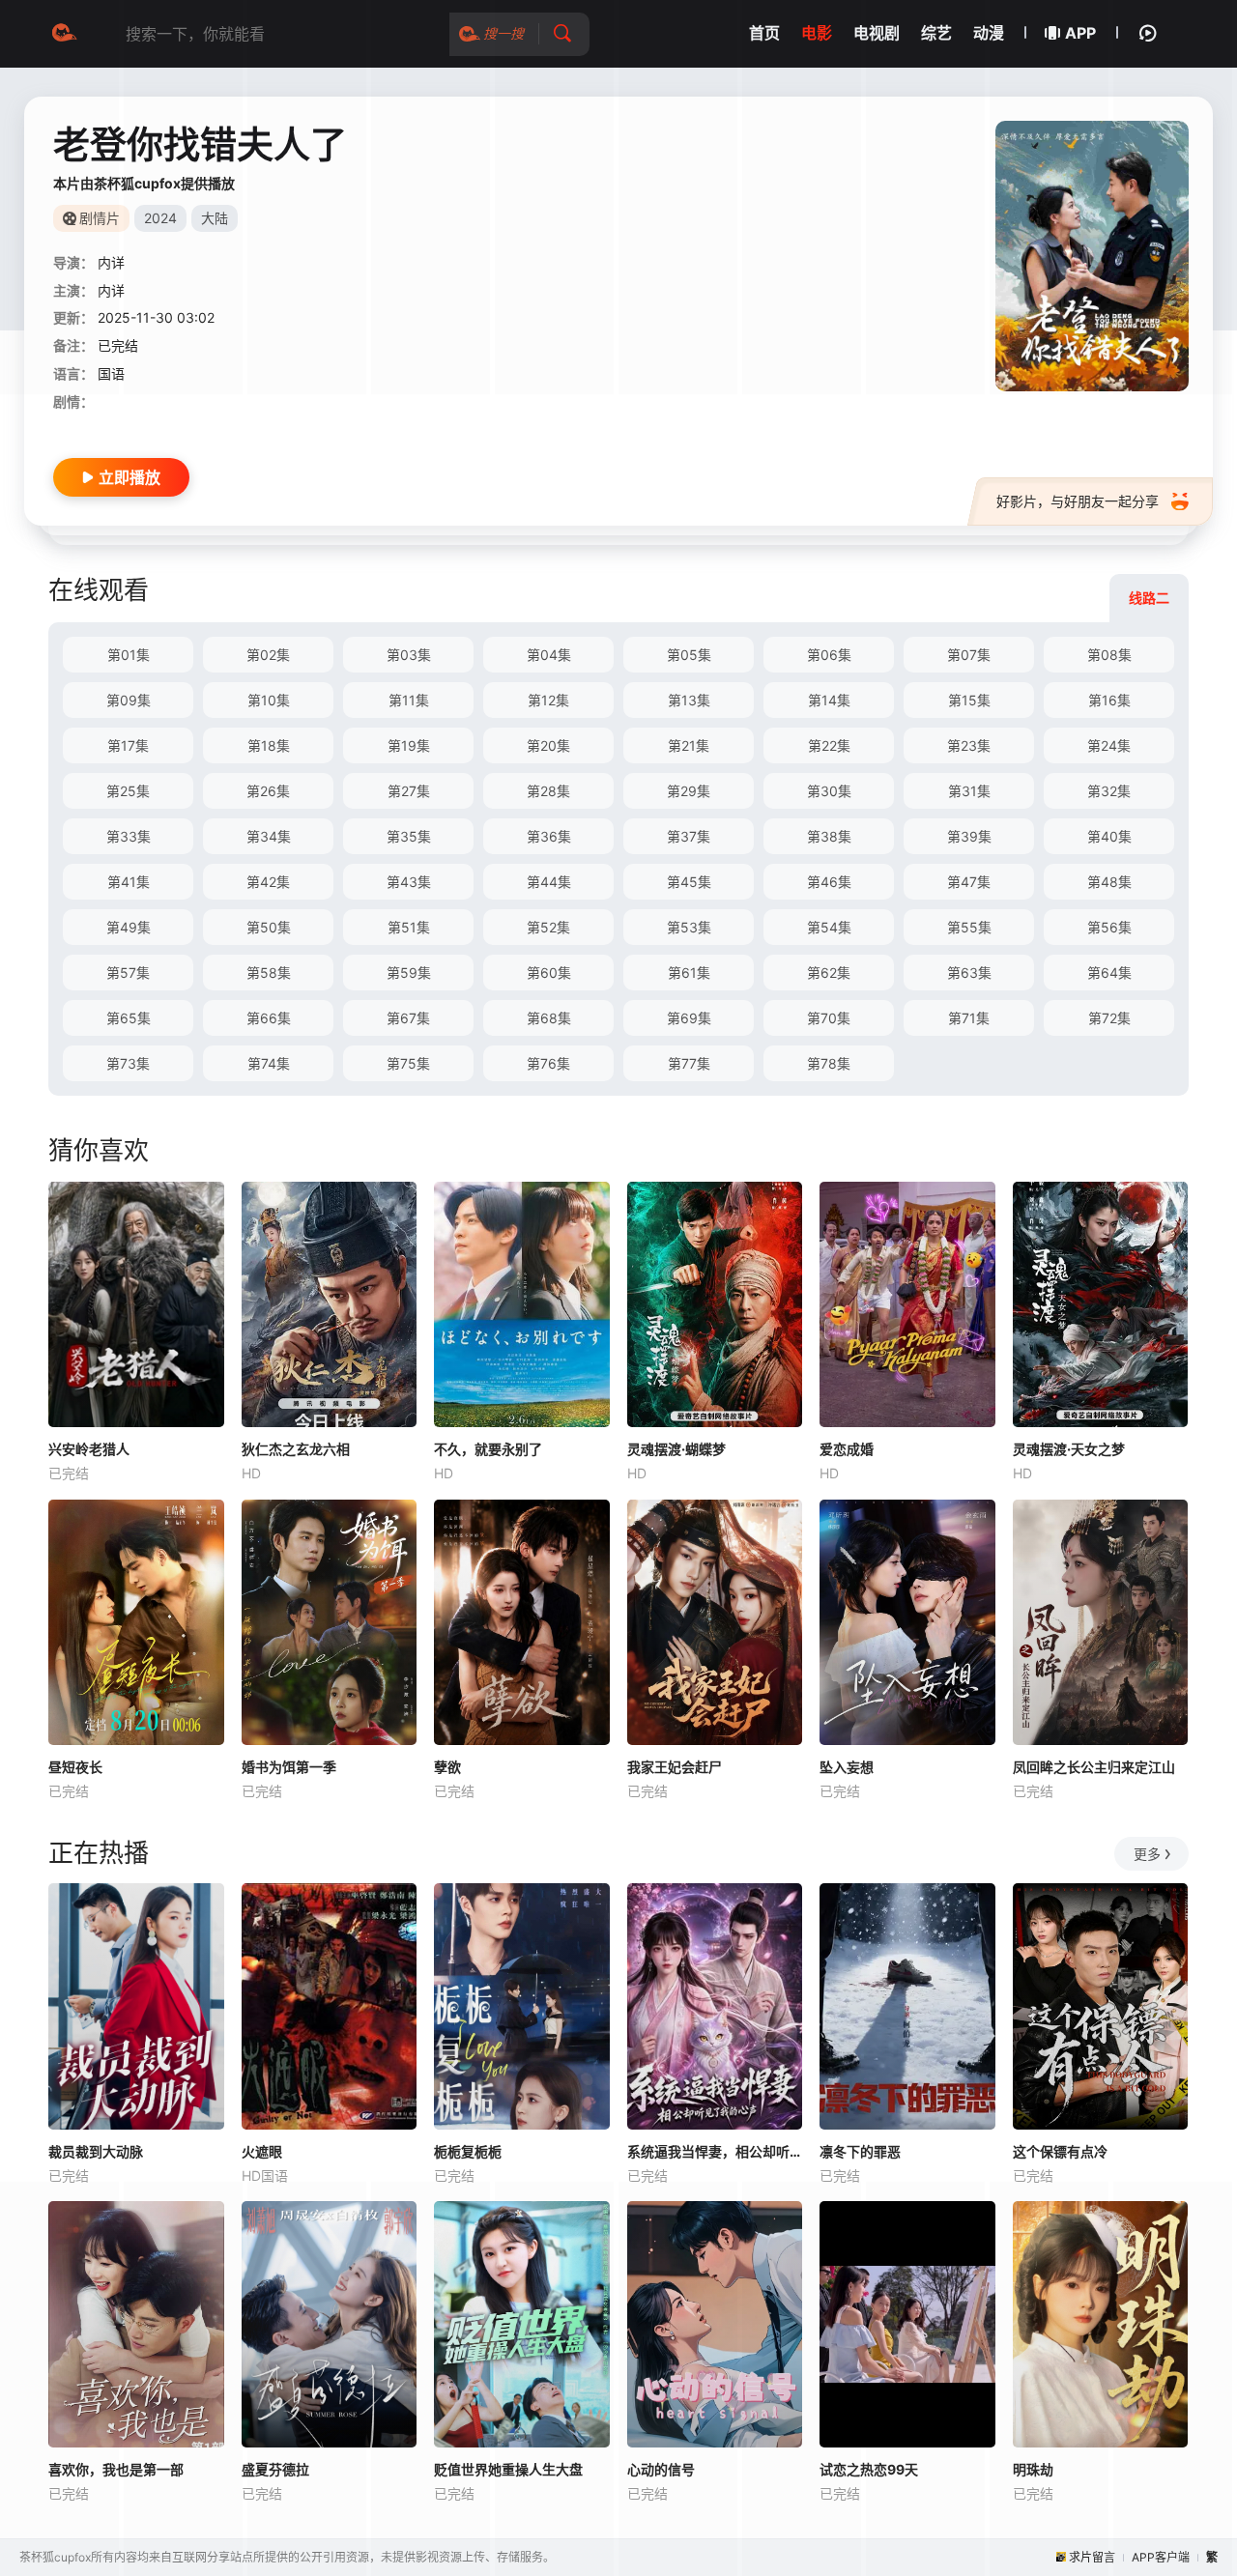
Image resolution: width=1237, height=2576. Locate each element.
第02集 (268, 655)
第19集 (409, 745)
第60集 (549, 973)
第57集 (128, 973)
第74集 (269, 1063)
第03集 (409, 655)
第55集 (969, 927)
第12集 (548, 700)
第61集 (689, 973)
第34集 (269, 836)
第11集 (409, 700)
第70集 (829, 1018)
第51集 (409, 927)
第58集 (269, 973)
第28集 (548, 791)
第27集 (409, 791)
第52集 (548, 927)
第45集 (689, 882)
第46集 (829, 882)
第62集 (829, 973)
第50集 (269, 927)
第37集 (689, 836)
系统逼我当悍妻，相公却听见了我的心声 (715, 2151)
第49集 (129, 927)
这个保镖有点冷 (1060, 2151)
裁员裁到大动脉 (96, 2151)
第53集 (689, 927)
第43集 (409, 882)
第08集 (1109, 655)
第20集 (548, 745)
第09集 (129, 700)
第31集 (969, 791)
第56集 (1109, 927)
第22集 (829, 745)
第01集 (129, 655)
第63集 (969, 973)
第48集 (1109, 882)
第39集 (969, 836)
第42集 (268, 882)
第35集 (409, 836)
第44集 (549, 882)
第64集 (1109, 973)
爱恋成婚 (847, 1449)
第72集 (1109, 1018)
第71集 (969, 1018)
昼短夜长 (75, 1767)
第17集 (128, 745)
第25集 (128, 791)
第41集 (129, 882)
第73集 (128, 1063)
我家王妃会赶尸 (675, 1767)
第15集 (969, 700)
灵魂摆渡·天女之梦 (1069, 1449)
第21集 (689, 745)
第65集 (129, 1018)
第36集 (549, 836)
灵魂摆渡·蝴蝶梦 (676, 1449)
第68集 (549, 1018)
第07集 (969, 655)
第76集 (548, 1063)
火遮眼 (262, 2151)
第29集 (689, 791)
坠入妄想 (847, 1767)
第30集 (829, 791)
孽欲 (447, 1767)
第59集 (409, 973)
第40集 (1109, 836)
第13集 (689, 700)
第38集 (829, 836)
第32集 (1109, 791)
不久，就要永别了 (488, 1449)
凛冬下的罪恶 (860, 2151)
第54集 (829, 927)
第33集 (129, 836)
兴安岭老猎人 (89, 1449)
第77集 (689, 1063)
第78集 (829, 1063)
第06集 (829, 655)
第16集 (1109, 700)
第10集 (269, 700)
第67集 (408, 1018)
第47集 (969, 882)
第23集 (969, 745)
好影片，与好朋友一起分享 (1078, 501)
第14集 (829, 700)
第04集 (549, 655)
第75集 (408, 1063)
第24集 (1109, 745)
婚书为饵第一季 (289, 1767)
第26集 (268, 791)
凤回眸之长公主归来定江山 (1094, 1767)
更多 (1147, 1854)
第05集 (689, 655)
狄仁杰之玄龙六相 (296, 1449)
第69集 (689, 1018)
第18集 (269, 745)
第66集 (269, 1018)
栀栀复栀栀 (468, 2151)
